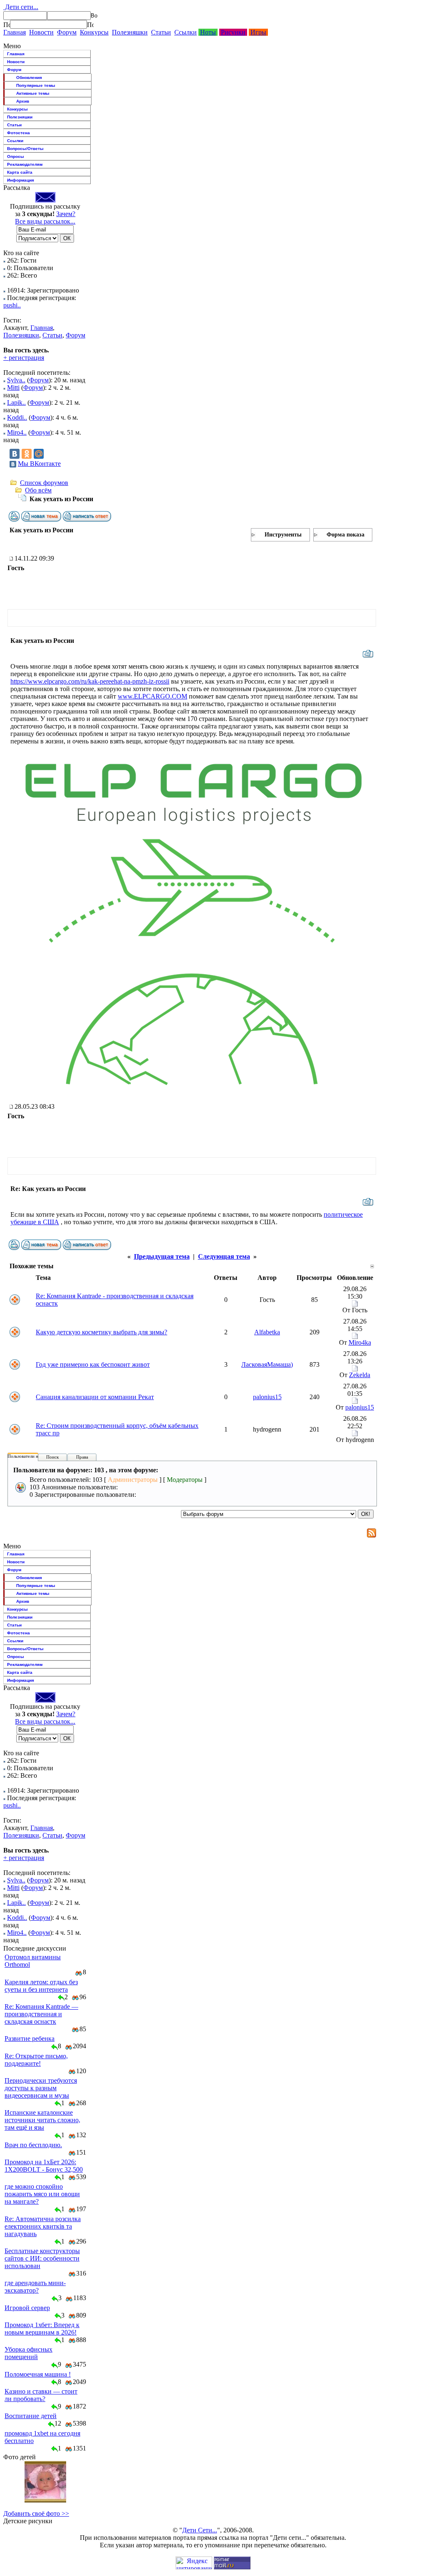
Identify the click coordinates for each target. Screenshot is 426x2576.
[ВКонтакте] (15, 454)
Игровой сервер (27, 2308)
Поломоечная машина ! (38, 2374)
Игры (258, 32)
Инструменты (283, 535)
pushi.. (12, 305)
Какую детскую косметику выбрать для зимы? (102, 1332)
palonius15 (267, 1397)
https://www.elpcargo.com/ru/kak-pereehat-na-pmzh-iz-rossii (90, 681)
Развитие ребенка (30, 2038)
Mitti (13, 388)
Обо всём (38, 490)
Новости (41, 32)
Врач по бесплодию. (33, 2145)
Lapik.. (16, 402)
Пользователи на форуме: (33, 1456)
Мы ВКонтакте (39, 464)
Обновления (29, 78)
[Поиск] (7, 25)
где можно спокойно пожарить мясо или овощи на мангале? (42, 2194)
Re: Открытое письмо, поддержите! (36, 2060)
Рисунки (233, 32)
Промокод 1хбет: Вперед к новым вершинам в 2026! (42, 2329)
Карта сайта (20, 172)
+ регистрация (24, 358)
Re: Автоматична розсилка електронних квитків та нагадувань (43, 2226)
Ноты (208, 32)
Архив (23, 101)
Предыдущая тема (162, 1256)
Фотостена (19, 133)
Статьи (161, 32)
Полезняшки (130, 32)
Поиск (52, 1457)
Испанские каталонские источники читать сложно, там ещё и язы (42, 2120)
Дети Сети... (200, 2530)
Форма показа (346, 535)
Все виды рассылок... (45, 221)
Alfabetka (267, 1332)
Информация (21, 180)
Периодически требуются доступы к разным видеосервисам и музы (41, 2088)
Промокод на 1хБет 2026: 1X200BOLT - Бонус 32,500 (44, 2166)
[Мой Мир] (39, 454)
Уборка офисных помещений (28, 2353)
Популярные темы (36, 85)
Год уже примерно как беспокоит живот (93, 1364)
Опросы (16, 156)
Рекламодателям (25, 164)
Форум (67, 32)
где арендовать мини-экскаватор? (35, 2287)
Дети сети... (21, 7)
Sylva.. (16, 380)
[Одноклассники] (27, 454)
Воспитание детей (31, 2416)
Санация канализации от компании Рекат (95, 1397)
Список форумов (44, 483)
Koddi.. (17, 417)
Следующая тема (224, 1256)
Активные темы (33, 93)
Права (82, 1457)
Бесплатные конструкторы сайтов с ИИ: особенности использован (42, 2258)
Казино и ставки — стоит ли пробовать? (41, 2395)
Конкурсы (94, 32)
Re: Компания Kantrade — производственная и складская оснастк (41, 2014)
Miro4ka (360, 1342)
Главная (15, 32)
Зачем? (66, 214)
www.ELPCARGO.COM (152, 696)
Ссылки (186, 32)
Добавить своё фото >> (36, 2513)
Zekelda (360, 1375)
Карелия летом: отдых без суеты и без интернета (41, 1986)
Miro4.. (17, 432)
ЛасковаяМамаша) (267, 1364)
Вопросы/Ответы (25, 149)
